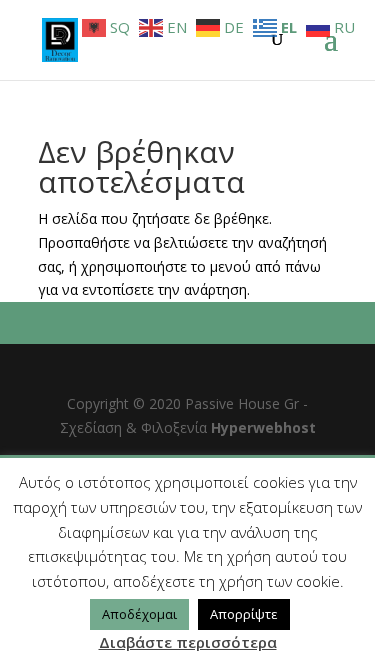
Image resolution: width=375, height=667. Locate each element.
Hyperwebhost (263, 427)
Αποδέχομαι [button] (139, 614)
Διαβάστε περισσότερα (188, 642)
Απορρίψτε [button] (244, 614)
